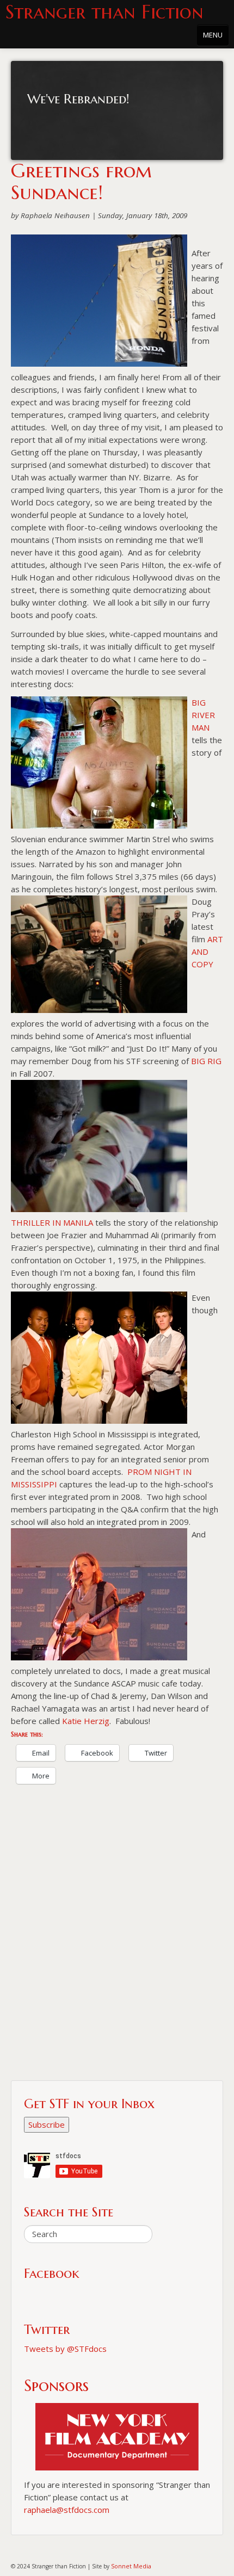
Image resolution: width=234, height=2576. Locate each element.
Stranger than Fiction (104, 12)
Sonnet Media (131, 2566)
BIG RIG (206, 1061)
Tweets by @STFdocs (65, 2349)
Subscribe (47, 2124)
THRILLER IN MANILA (52, 1222)
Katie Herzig (86, 1721)
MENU (213, 35)
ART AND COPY (207, 952)
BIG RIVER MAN (203, 715)
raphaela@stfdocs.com (67, 2510)
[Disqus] (117, 1941)
